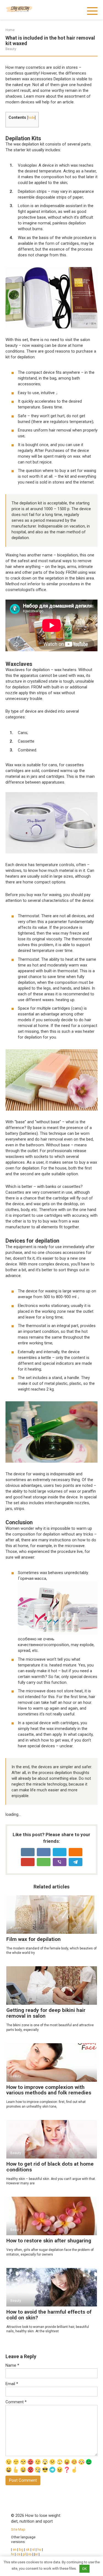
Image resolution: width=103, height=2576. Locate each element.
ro (30, 2554)
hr (12, 2554)
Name (12, 2365)
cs (18, 2554)
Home (10, 30)
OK (84, 2569)
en (14, 2549)
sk (28, 2549)
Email (12, 2384)
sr (36, 2554)
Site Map (18, 2529)
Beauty (11, 49)
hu (39, 2549)
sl (34, 2549)
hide (31, 118)
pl (24, 2554)
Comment (16, 2402)
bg (21, 2549)
